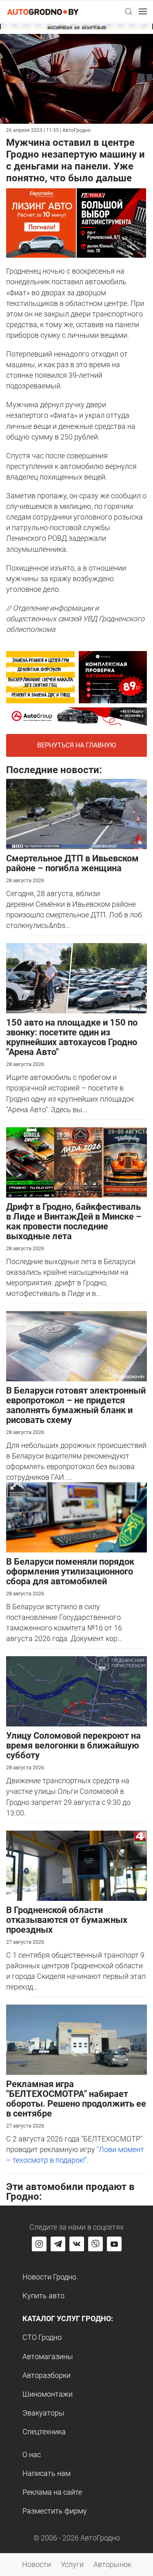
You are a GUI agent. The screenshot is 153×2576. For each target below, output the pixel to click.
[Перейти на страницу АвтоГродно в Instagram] (39, 2244)
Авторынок (112, 2564)
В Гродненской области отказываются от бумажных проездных (67, 1920)
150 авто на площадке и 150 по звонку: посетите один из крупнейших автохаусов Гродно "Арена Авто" (72, 1037)
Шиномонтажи (48, 2394)
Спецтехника (44, 2432)
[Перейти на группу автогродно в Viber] (95, 2244)
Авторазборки (47, 2375)
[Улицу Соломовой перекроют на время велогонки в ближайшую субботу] (76, 1691)
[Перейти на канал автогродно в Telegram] (58, 2244)
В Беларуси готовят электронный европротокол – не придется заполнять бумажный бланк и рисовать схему (76, 1405)
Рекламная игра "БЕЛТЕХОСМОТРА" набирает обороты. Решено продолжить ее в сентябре (76, 2099)
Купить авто (43, 2296)
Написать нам (47, 2473)
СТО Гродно (42, 2337)
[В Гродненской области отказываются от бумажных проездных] (76, 1865)
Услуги (72, 2564)
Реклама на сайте (52, 2492)
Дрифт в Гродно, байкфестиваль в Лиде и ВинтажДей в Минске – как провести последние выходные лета (74, 1221)
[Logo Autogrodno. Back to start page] (43, 11)
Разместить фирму (55, 2511)
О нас (32, 2454)
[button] (129, 11)
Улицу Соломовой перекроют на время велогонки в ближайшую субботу (73, 1745)
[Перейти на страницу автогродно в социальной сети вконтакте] (77, 2244)
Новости (37, 2564)
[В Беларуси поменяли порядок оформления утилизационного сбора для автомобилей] (76, 1517)
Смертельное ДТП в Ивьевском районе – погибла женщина (72, 863)
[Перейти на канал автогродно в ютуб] (114, 2244)
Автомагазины (48, 2356)
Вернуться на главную (76, 745)
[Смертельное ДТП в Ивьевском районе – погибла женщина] (76, 813)
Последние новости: (54, 770)
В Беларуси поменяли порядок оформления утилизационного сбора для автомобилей (70, 1571)
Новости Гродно (49, 2277)
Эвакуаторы (43, 2413)
